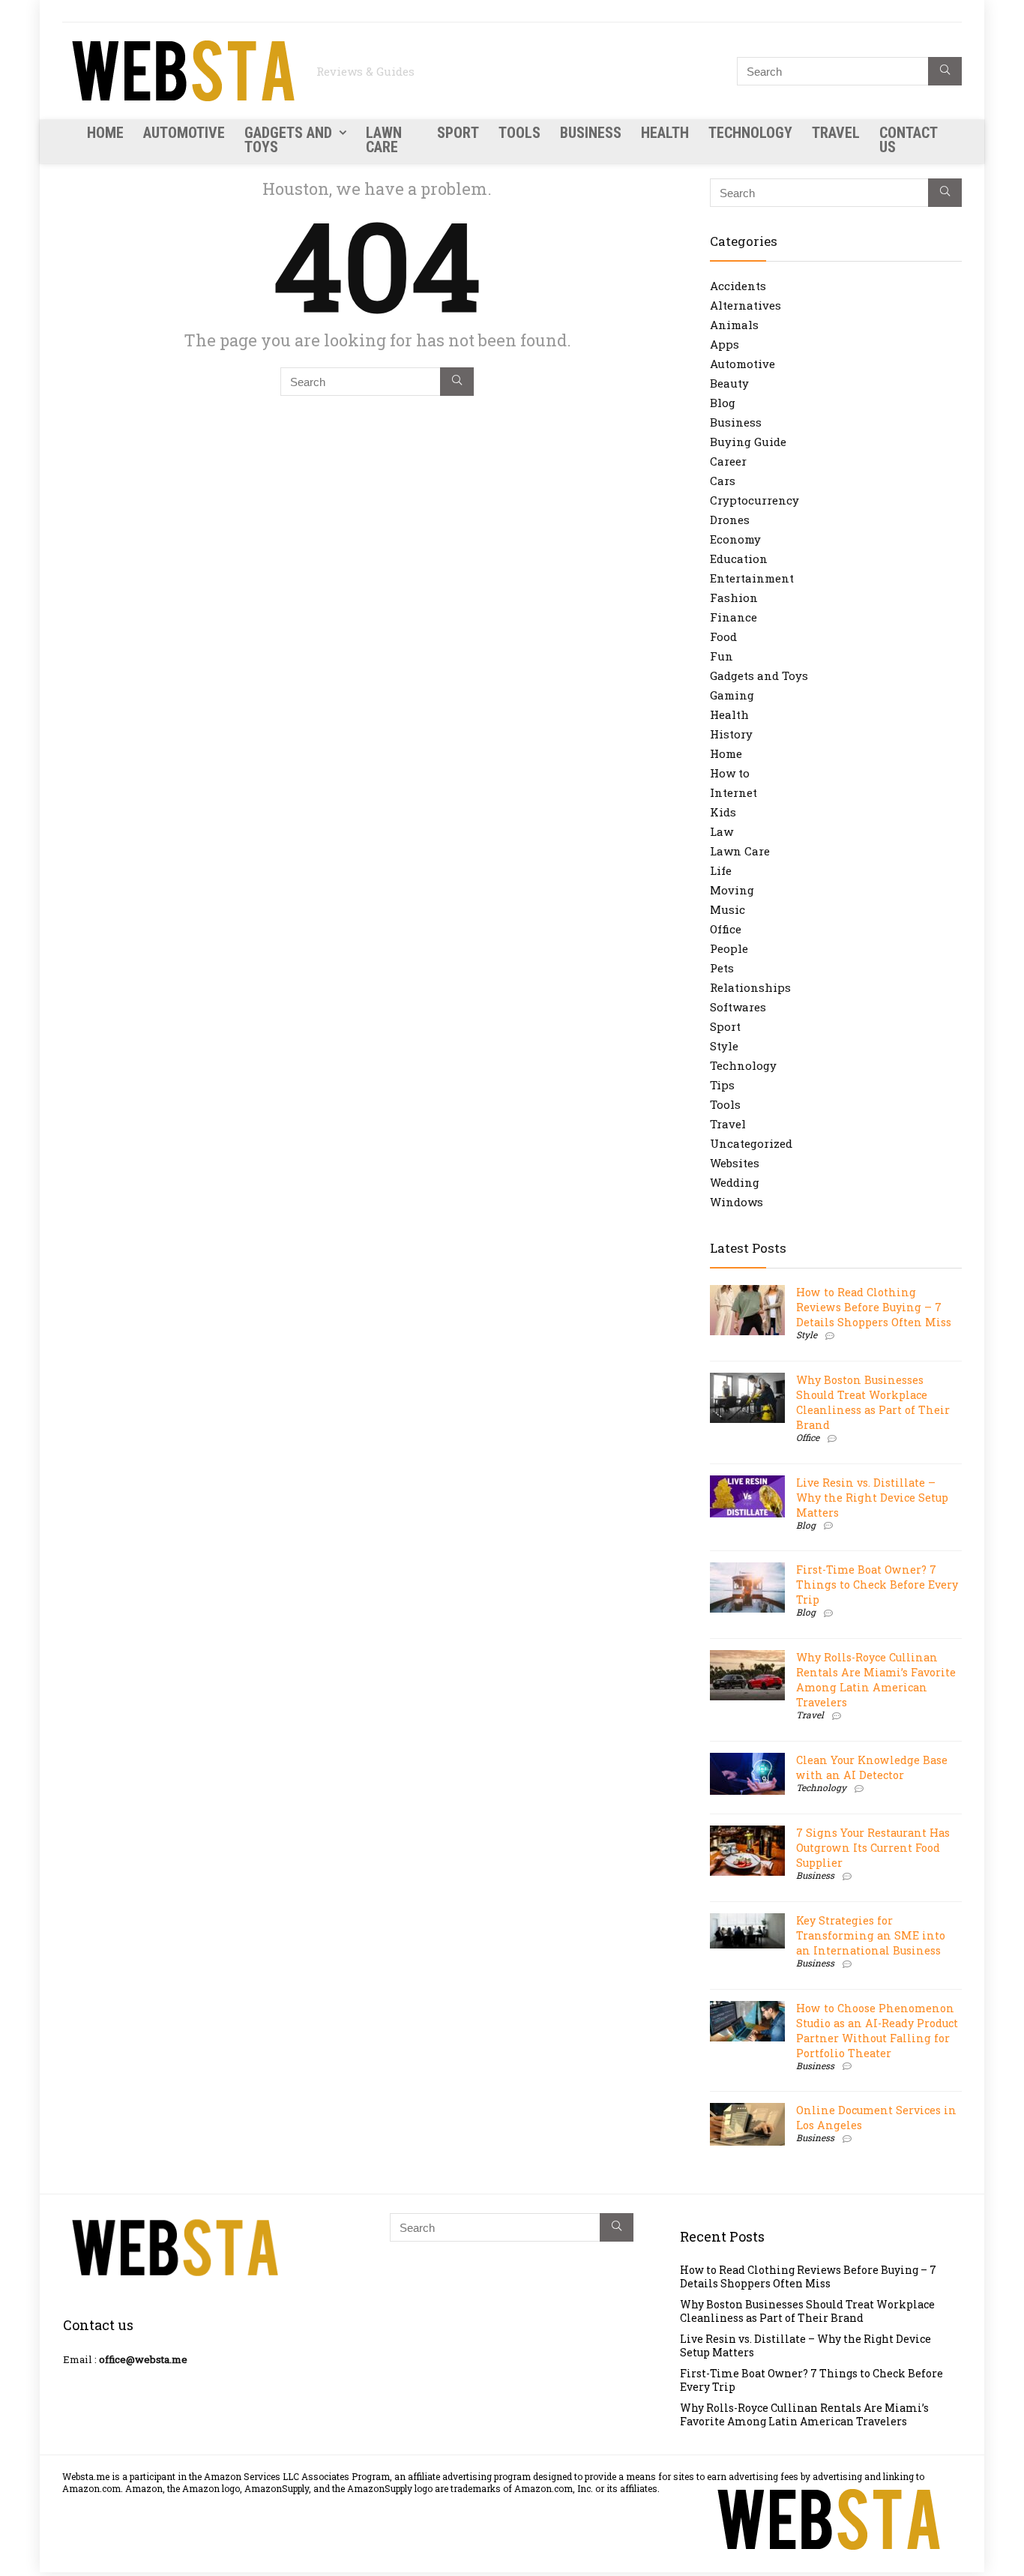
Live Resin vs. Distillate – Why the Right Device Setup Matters (872, 1498)
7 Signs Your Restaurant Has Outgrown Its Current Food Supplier (873, 1848)
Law (722, 831)
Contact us (908, 140)
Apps (725, 344)
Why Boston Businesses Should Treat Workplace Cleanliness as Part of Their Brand (873, 1402)
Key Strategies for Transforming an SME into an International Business (871, 1935)
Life (721, 870)
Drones (730, 520)
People (729, 948)
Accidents (738, 286)
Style (724, 1046)
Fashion (734, 598)
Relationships (750, 987)
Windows (737, 1202)
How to (730, 773)
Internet (734, 792)
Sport (458, 133)
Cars (723, 481)
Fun (722, 656)
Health (665, 133)
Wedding (735, 1182)
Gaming (732, 695)
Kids (723, 812)
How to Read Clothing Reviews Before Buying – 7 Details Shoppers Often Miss (874, 1307)
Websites (735, 1163)
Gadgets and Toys (288, 140)
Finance (734, 617)
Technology (750, 133)
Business (591, 133)
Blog (723, 403)
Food (723, 637)
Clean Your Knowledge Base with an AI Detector (872, 1767)
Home (105, 133)
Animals (734, 325)
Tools (519, 133)
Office (726, 929)
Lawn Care (384, 140)
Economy (735, 539)
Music (728, 909)
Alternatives (746, 305)
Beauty (729, 383)
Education (739, 559)
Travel (836, 133)
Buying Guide (748, 442)
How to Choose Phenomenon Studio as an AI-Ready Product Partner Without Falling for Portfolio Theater (877, 2031)
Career (728, 461)
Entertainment (752, 578)
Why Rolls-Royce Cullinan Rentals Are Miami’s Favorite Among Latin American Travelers (876, 1680)
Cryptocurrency (755, 500)
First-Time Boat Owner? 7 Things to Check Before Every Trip (877, 1585)
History (731, 734)
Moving (732, 890)
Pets (722, 968)
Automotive (184, 133)
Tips (722, 1085)
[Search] (945, 71)
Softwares (738, 1007)
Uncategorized (751, 1143)
